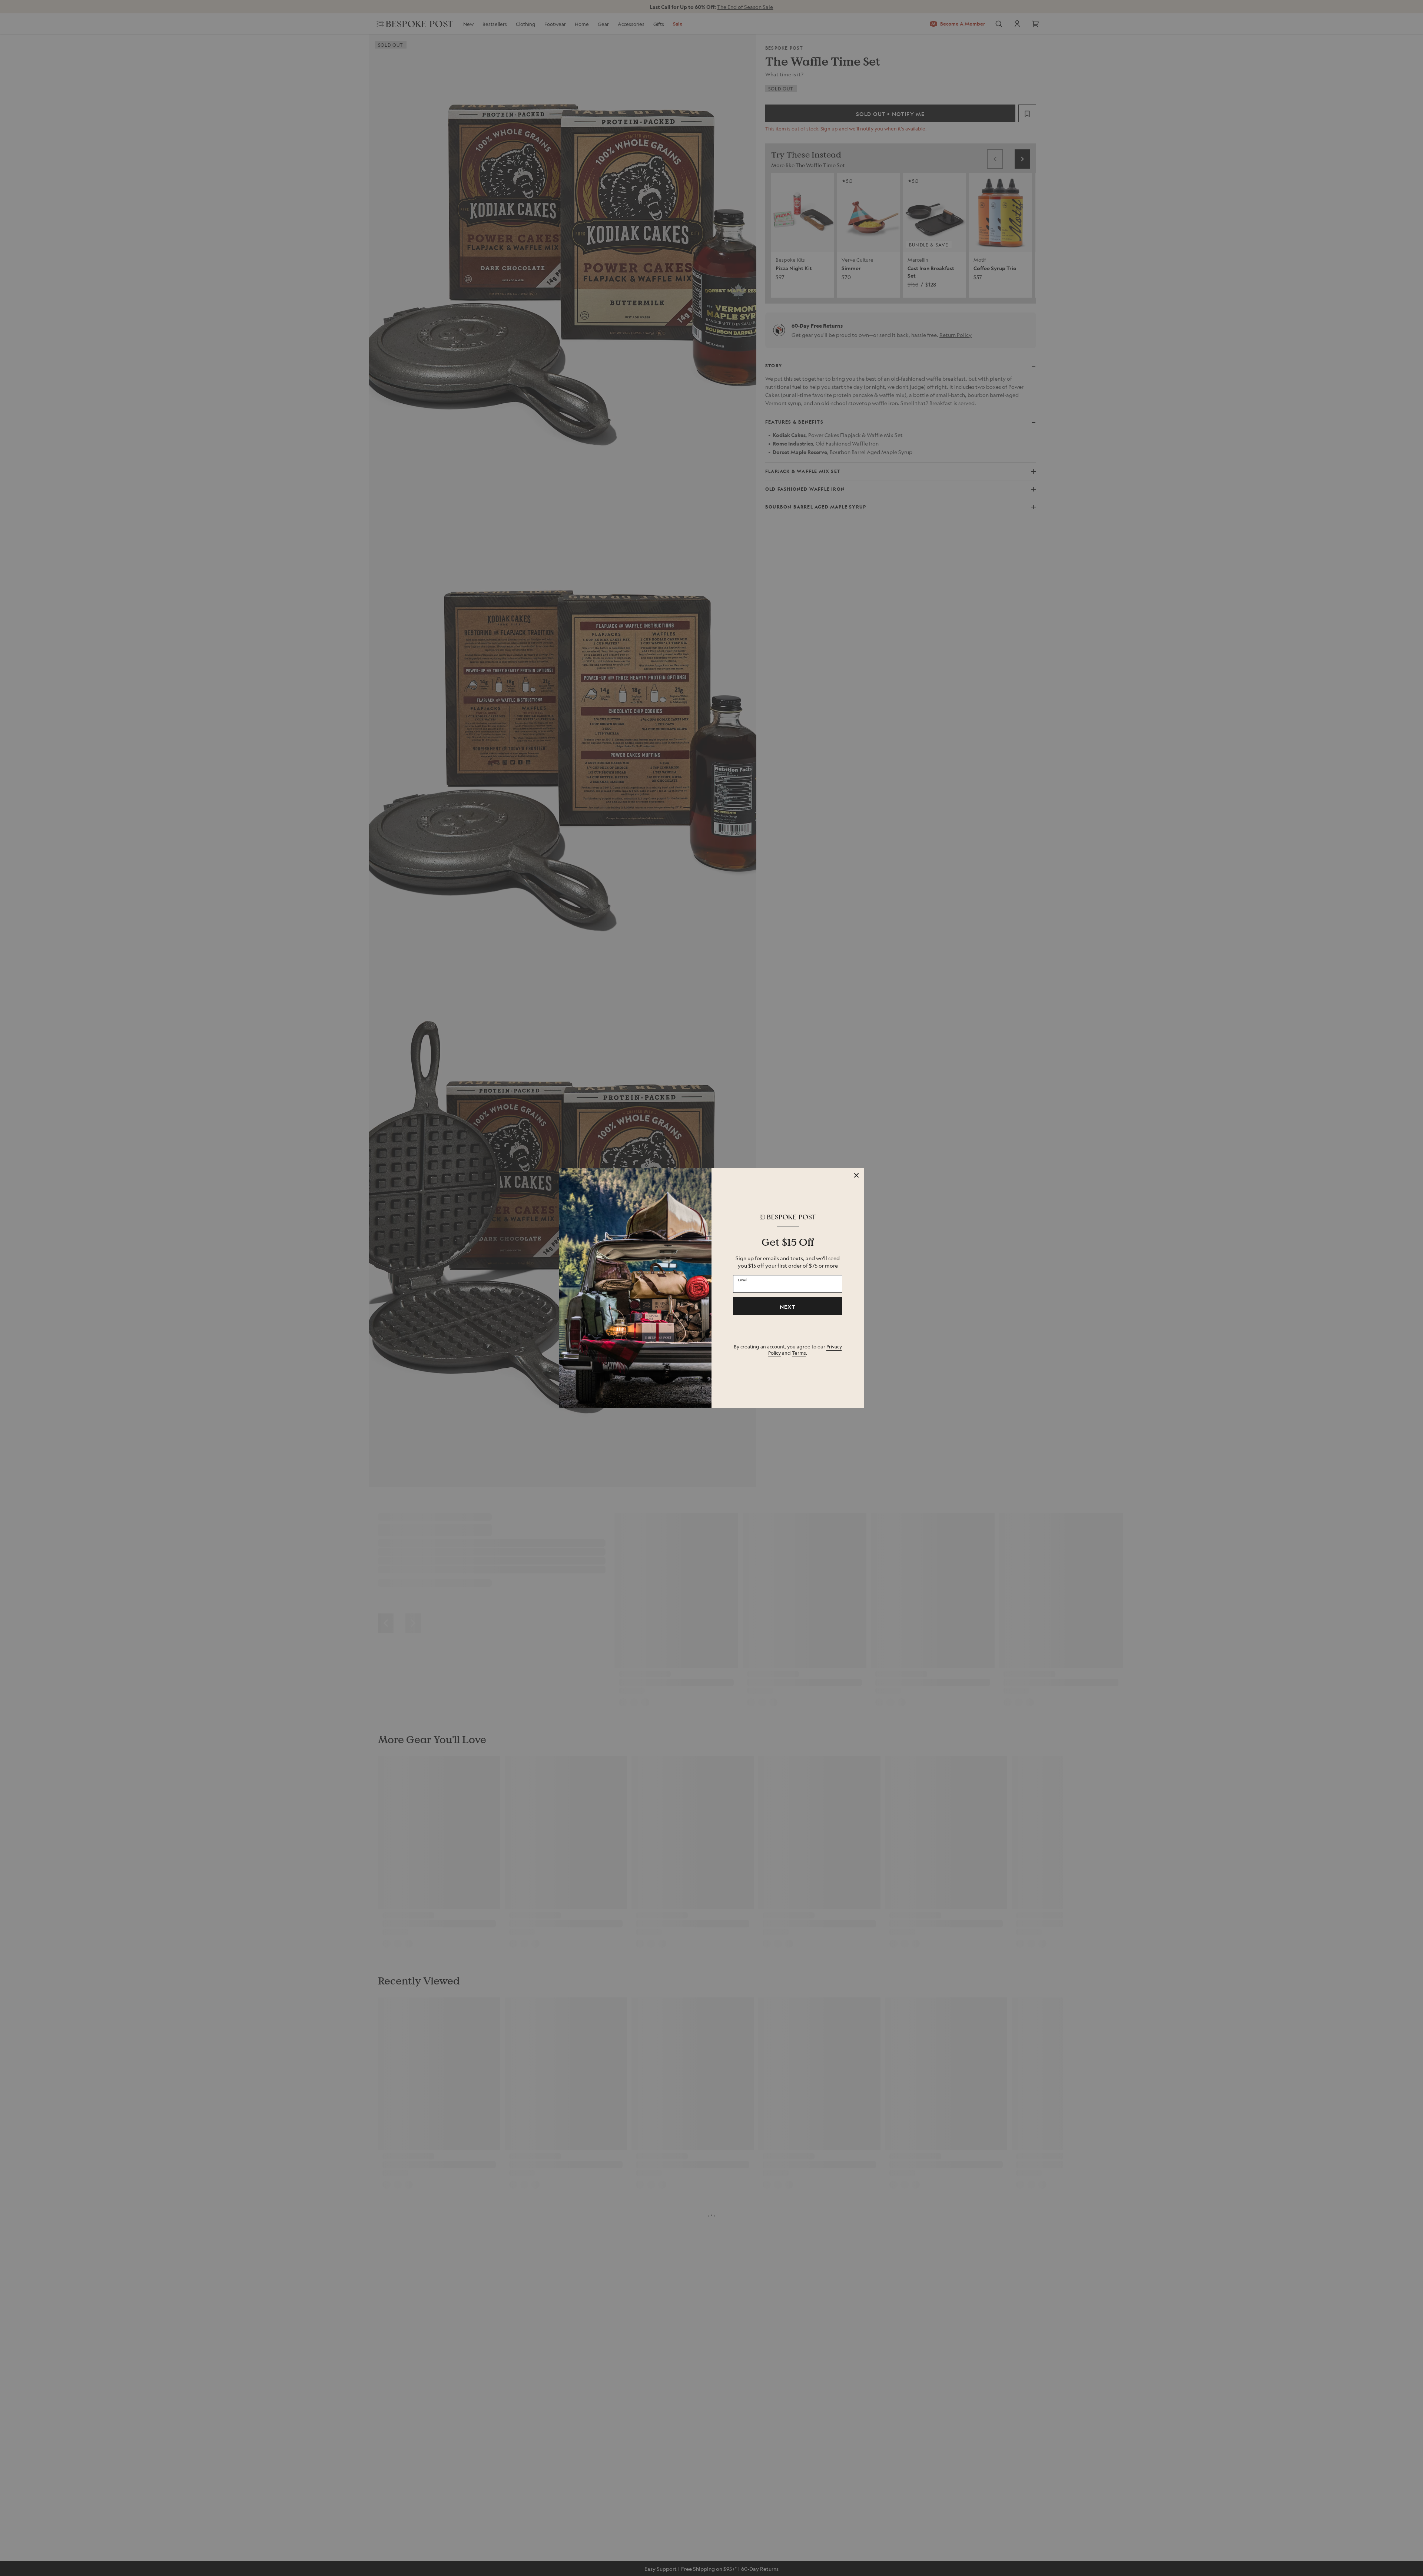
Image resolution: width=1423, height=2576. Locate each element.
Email (743, 1280)
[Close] (856, 1175)
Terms (799, 1353)
